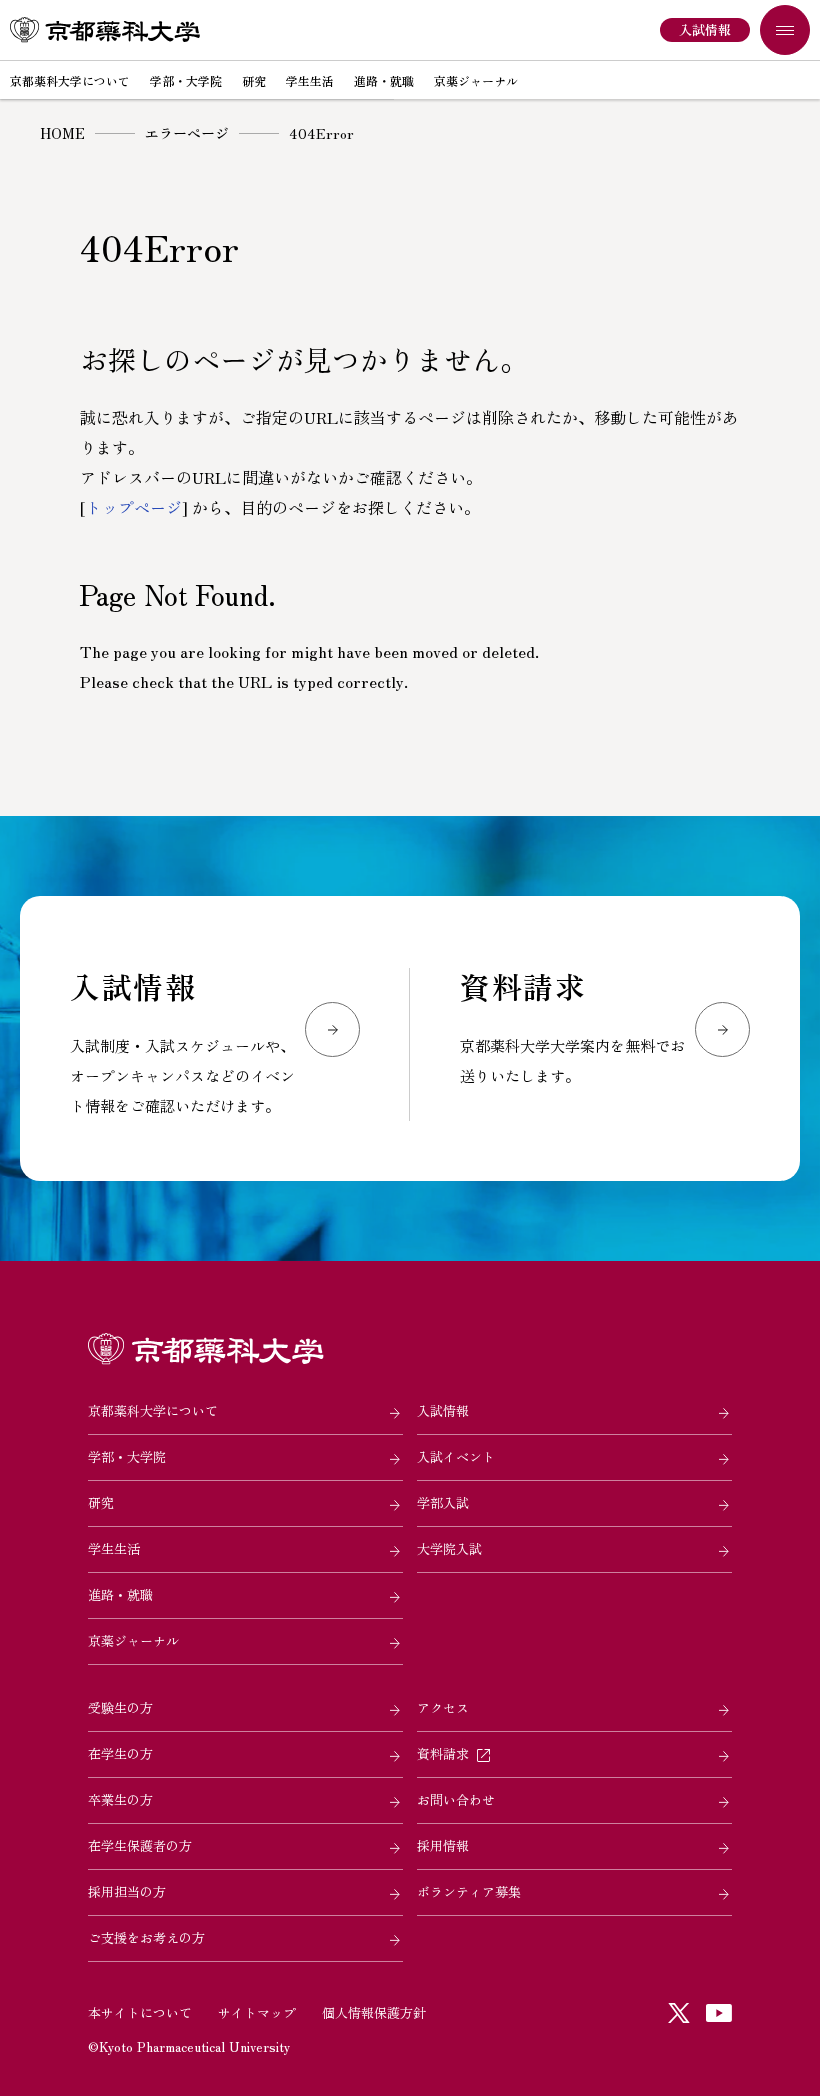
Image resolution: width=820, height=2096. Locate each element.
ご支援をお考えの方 (146, 1937)
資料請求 (443, 1753)
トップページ (134, 507)
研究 (101, 1502)
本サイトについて (140, 2012)
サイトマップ (257, 2012)
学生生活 (114, 1548)
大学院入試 (449, 1548)
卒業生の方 (120, 1799)
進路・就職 (120, 1594)
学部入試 (443, 1502)
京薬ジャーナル (133, 1640)
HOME (62, 133)
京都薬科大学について (153, 1410)
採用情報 (443, 1845)
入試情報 (443, 1410)
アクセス (443, 1707)
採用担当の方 (127, 1891)
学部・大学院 (127, 1456)
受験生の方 (120, 1707)
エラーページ (187, 133)
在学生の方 (120, 1753)
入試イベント (456, 1456)
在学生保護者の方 (140, 1845)
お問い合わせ (456, 1799)
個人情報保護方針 (374, 2012)
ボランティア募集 (469, 1891)
